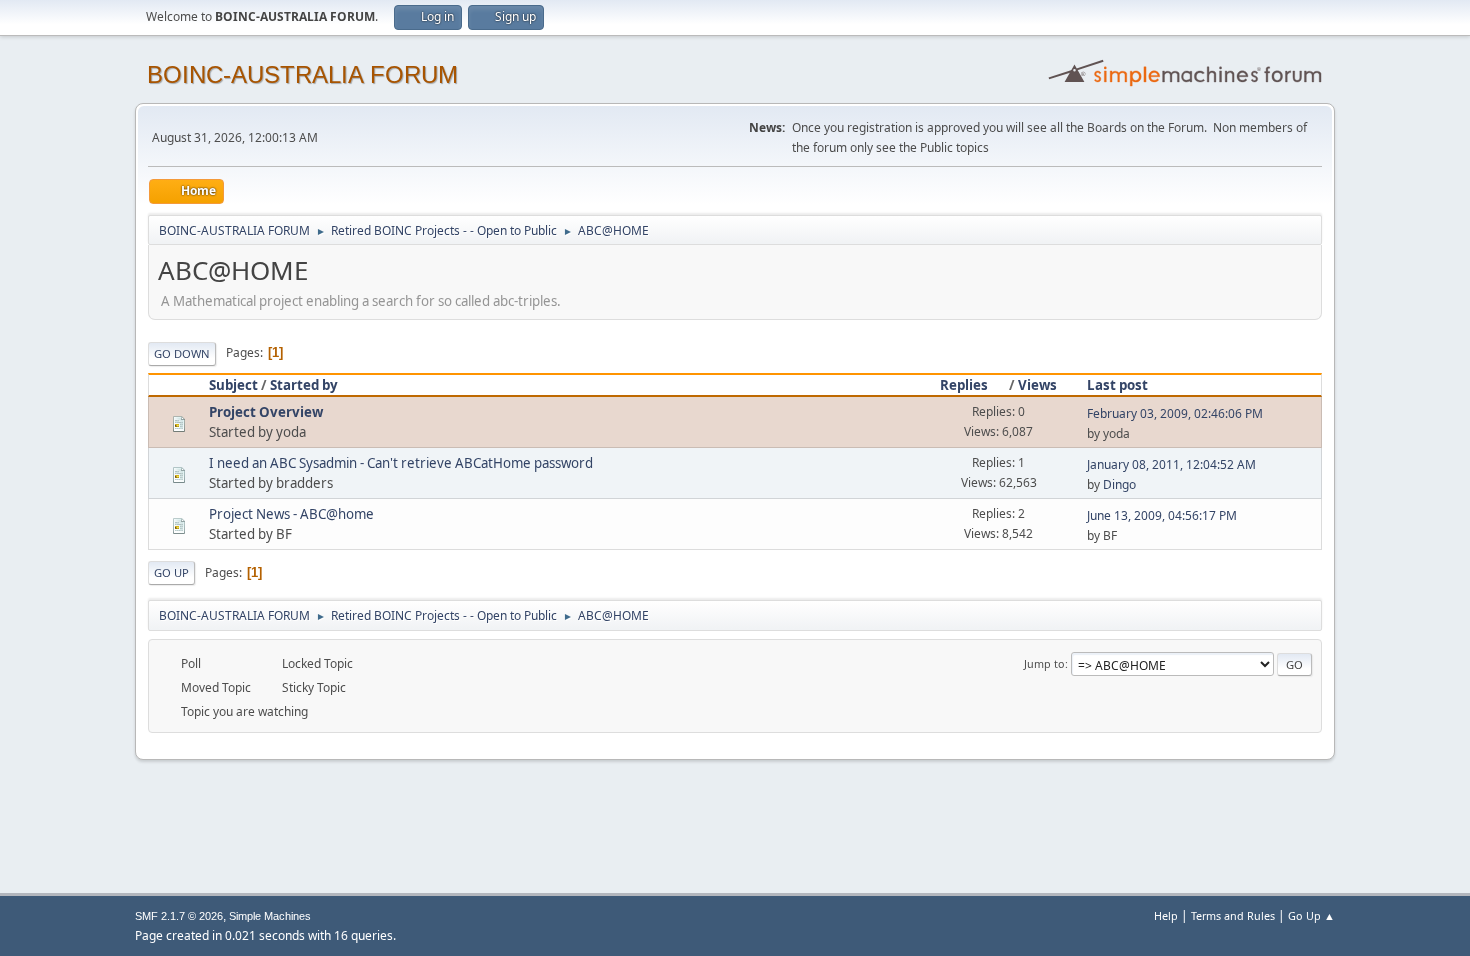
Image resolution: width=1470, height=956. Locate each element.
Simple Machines (270, 916)
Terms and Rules (1233, 915)
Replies (964, 385)
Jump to (1044, 663)
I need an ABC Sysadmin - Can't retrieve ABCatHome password (401, 463)
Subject (233, 385)
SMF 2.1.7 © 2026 (179, 916)
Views (1037, 385)
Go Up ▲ (1311, 915)
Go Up (171, 572)
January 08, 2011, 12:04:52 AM (1171, 464)
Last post (1117, 385)
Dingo (1119, 484)
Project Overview (266, 412)
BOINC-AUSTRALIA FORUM (302, 74)
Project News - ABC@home (291, 514)
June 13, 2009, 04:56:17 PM (1162, 515)
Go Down (182, 353)
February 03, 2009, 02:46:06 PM (1175, 413)
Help (1166, 915)
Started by (304, 385)
